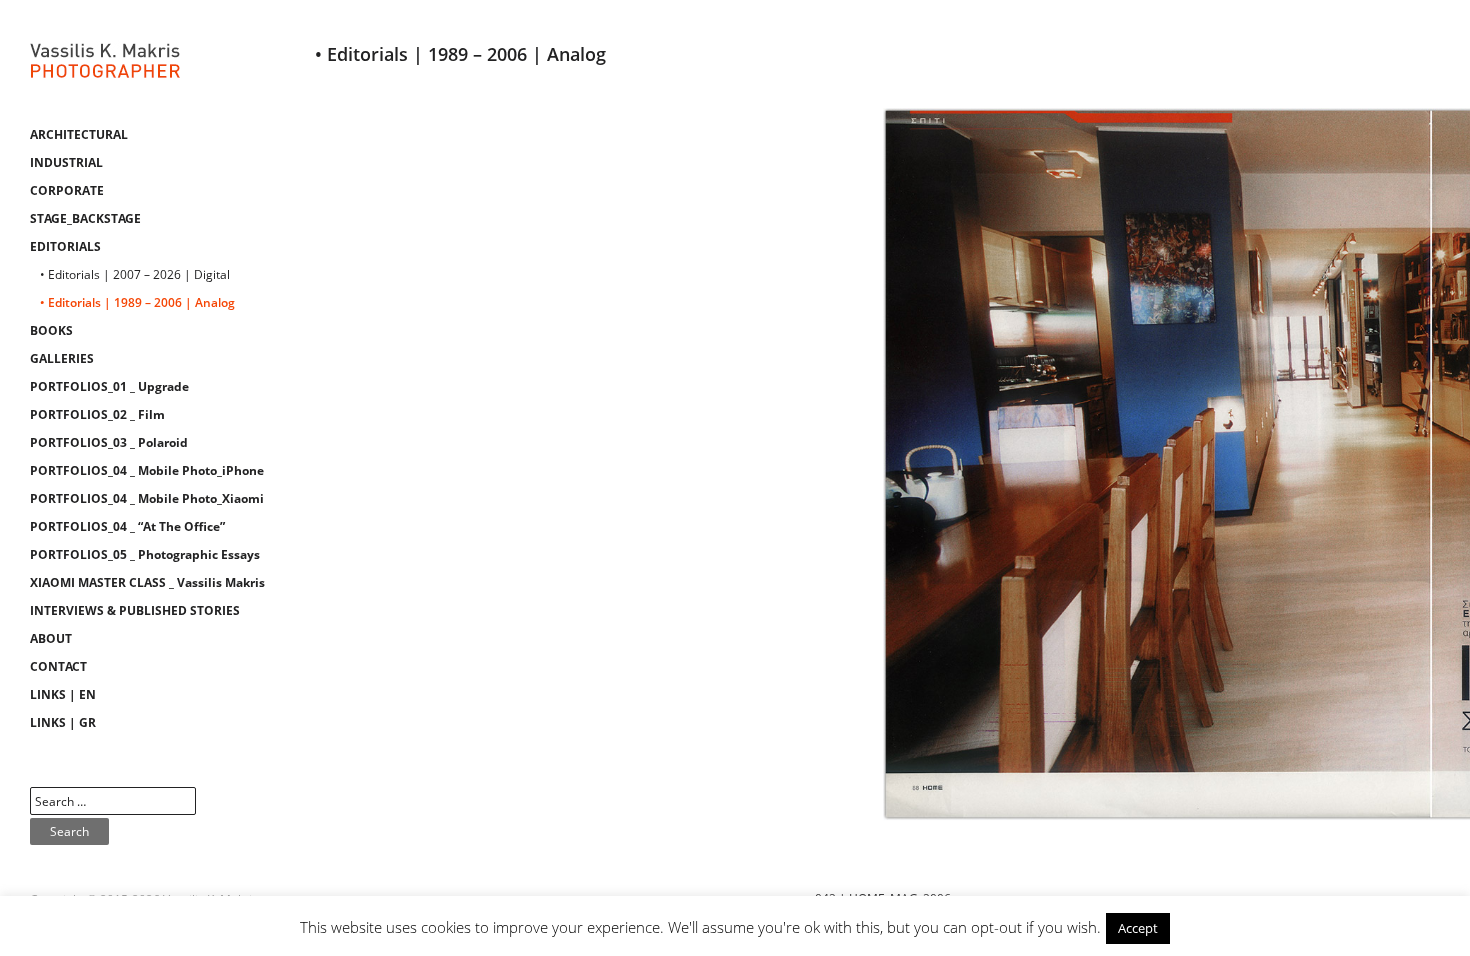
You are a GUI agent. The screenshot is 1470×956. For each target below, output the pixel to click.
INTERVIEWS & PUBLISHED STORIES (135, 610)
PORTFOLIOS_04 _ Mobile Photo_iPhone (147, 470)
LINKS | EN (63, 694)
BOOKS (51, 330)
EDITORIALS (65, 246)
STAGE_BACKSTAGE (85, 218)
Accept (1138, 928)
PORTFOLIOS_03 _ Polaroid (109, 442)
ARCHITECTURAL (79, 134)
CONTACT (58, 666)
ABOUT (51, 638)
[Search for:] (113, 801)
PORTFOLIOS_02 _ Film (97, 414)
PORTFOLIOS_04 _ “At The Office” (127, 526)
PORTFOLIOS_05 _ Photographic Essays (145, 554)
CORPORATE (67, 190)
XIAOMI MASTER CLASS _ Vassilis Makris (147, 582)
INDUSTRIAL (66, 162)
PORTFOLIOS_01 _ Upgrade (109, 386)
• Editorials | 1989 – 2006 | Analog (137, 302)
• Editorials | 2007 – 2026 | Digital (135, 274)
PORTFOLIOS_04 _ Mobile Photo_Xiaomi (147, 498)
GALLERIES (62, 358)
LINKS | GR (63, 722)
